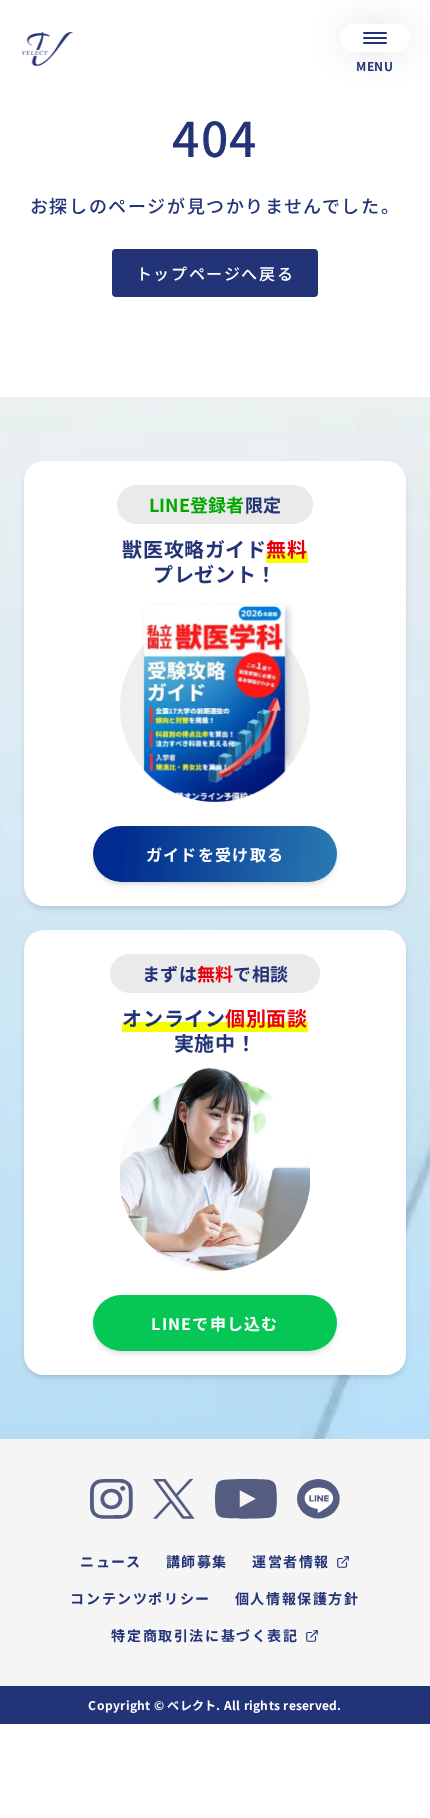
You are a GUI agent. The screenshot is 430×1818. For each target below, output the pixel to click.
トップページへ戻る (215, 273)
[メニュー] (375, 38)
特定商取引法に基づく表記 (204, 1635)
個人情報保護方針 (297, 1598)
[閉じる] (400, 1800)
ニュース (110, 1561)
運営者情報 (291, 1561)
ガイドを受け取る (215, 854)
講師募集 (197, 1561)
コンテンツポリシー (140, 1598)
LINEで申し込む (214, 1323)
